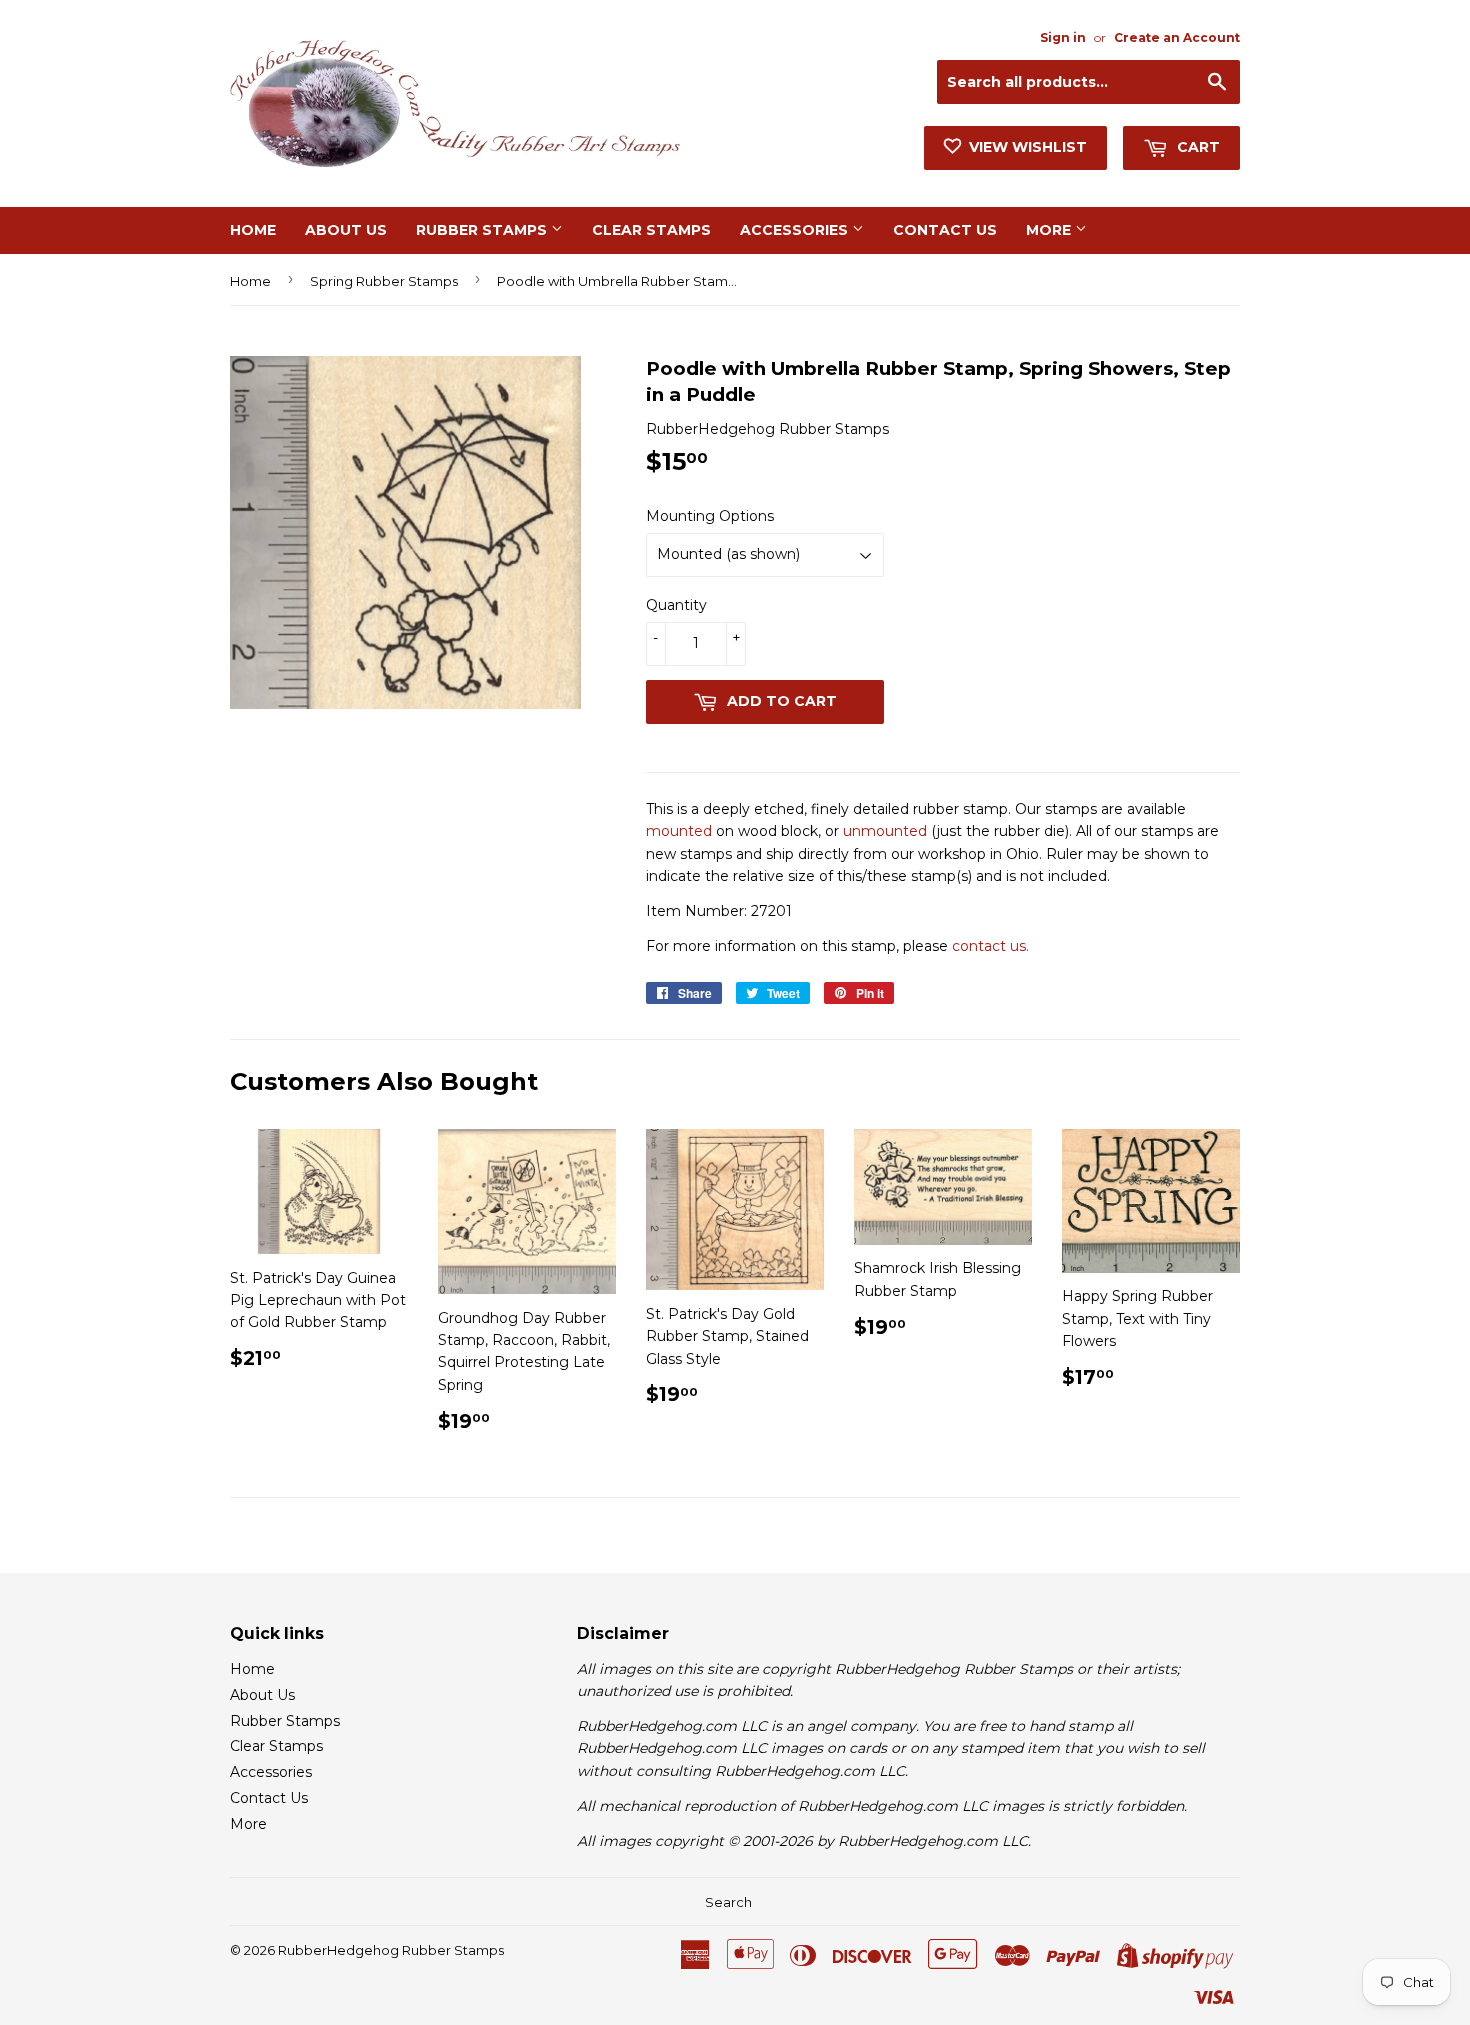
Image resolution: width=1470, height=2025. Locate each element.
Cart (1196, 147)
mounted (679, 831)
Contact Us (945, 230)
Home (253, 230)
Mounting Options (710, 516)
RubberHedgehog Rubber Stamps (391, 1950)
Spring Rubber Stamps (384, 281)
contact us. (990, 946)
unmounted (885, 831)
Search (728, 1902)
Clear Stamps (651, 230)
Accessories (796, 230)
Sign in (1063, 37)
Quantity (676, 605)
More (1050, 230)
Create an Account (1177, 37)
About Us (346, 230)
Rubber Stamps (483, 230)
